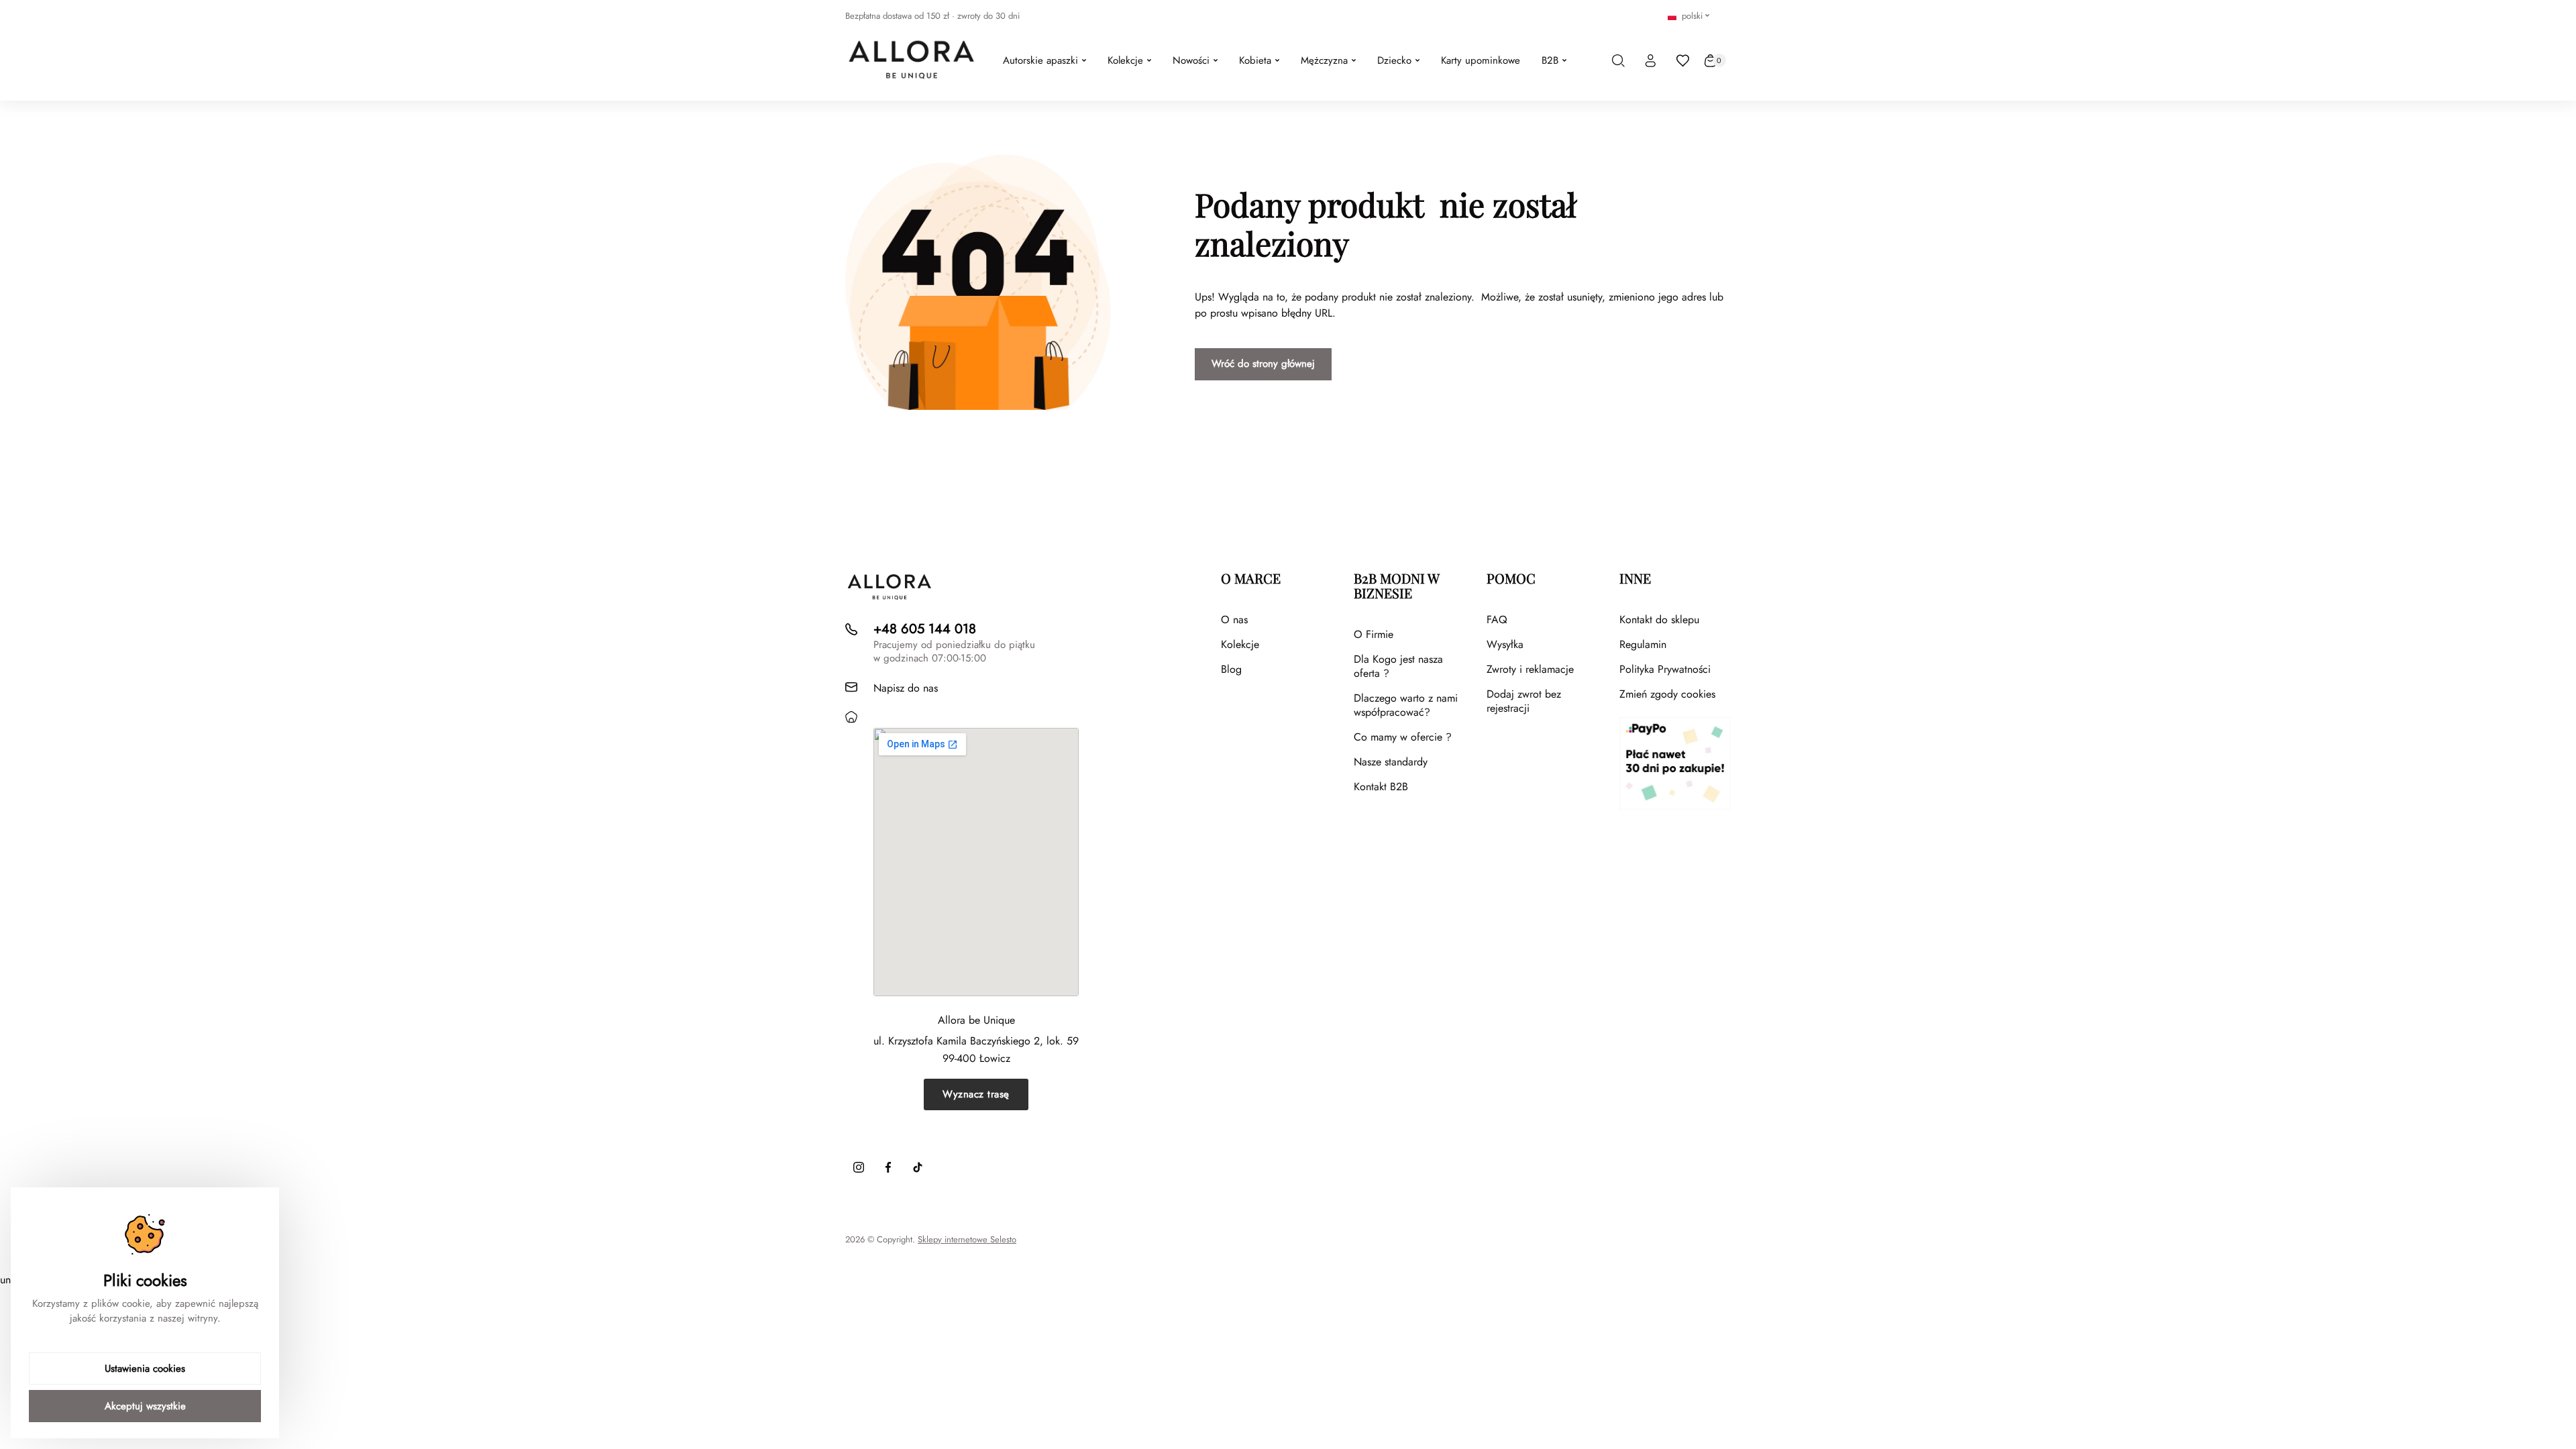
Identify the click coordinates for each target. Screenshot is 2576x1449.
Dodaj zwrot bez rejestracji (1524, 701)
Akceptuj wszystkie (145, 1406)
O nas (1234, 620)
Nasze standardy (1391, 762)
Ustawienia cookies (145, 1368)
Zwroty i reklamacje (1530, 669)
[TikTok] (918, 1167)
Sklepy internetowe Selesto (967, 1240)
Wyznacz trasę (976, 1094)
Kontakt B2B (1381, 787)
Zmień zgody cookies (1667, 694)
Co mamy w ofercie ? (1403, 737)
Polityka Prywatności (1665, 669)
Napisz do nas (906, 688)
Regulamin (1643, 644)
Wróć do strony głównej (1263, 364)
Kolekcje (1240, 644)
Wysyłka (1505, 644)
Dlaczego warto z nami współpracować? (1406, 705)
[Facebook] (888, 1167)
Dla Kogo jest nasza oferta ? (1398, 666)
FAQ (1497, 620)
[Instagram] (859, 1167)
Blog (1231, 669)
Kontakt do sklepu (1659, 620)
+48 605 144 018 (925, 629)
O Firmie (1374, 634)
